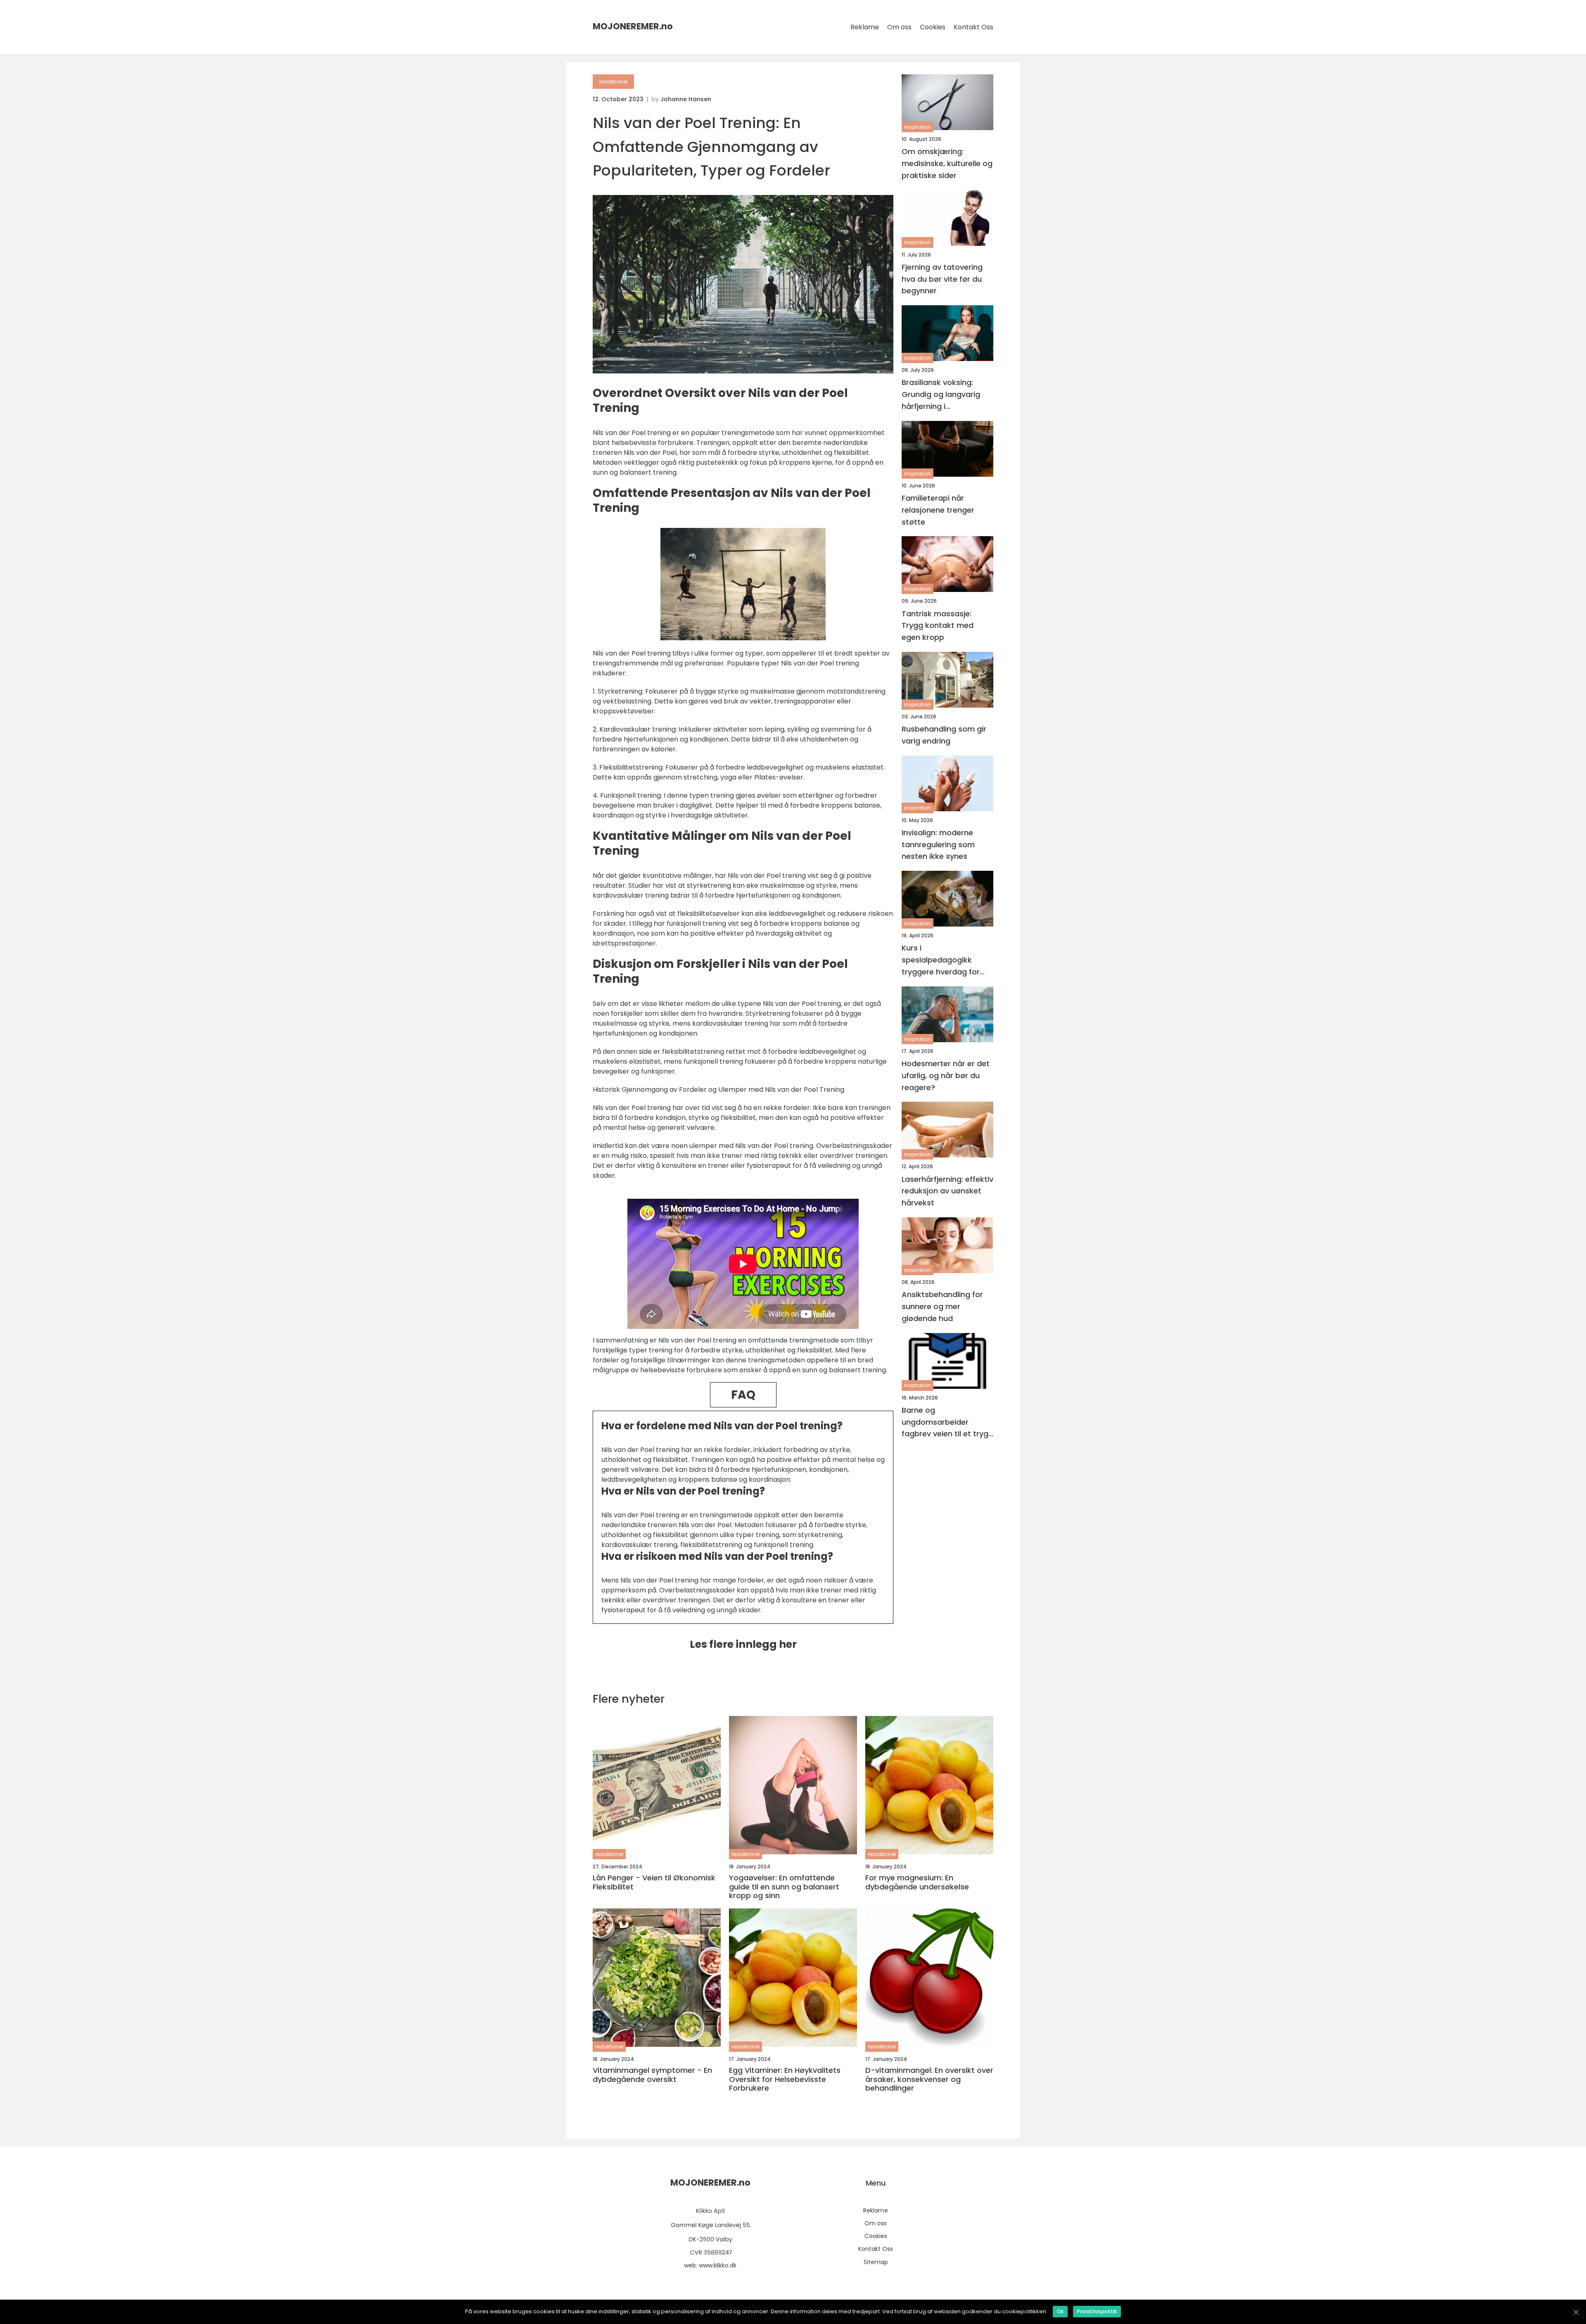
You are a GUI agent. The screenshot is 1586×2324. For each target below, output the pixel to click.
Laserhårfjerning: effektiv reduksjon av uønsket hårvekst (947, 1191)
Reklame (865, 27)
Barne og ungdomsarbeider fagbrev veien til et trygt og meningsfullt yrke (947, 1422)
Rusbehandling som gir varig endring (944, 735)
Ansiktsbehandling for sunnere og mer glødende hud (942, 1306)
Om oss (899, 27)
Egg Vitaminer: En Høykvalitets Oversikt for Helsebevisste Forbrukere (785, 2079)
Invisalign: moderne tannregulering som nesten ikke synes (938, 845)
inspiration (918, 127)
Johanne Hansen (686, 99)
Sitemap (876, 2262)
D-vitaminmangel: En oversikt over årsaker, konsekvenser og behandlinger (929, 2079)
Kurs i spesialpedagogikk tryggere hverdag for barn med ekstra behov (945, 960)
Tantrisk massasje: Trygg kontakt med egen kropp (938, 626)
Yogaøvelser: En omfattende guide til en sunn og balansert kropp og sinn (784, 1887)
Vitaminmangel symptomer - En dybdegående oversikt (652, 2075)
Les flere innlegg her (743, 1644)
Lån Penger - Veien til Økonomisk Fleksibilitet (654, 1882)
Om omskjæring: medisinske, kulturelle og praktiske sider (947, 163)
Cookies (933, 27)
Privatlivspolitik (1097, 2311)
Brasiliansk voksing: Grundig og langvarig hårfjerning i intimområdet (941, 395)
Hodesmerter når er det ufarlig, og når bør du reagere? (946, 1075)
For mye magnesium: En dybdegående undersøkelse (917, 1882)
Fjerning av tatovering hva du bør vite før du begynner (942, 279)
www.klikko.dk (718, 2265)
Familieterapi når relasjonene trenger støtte (938, 510)
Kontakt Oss (973, 27)
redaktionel (613, 82)
